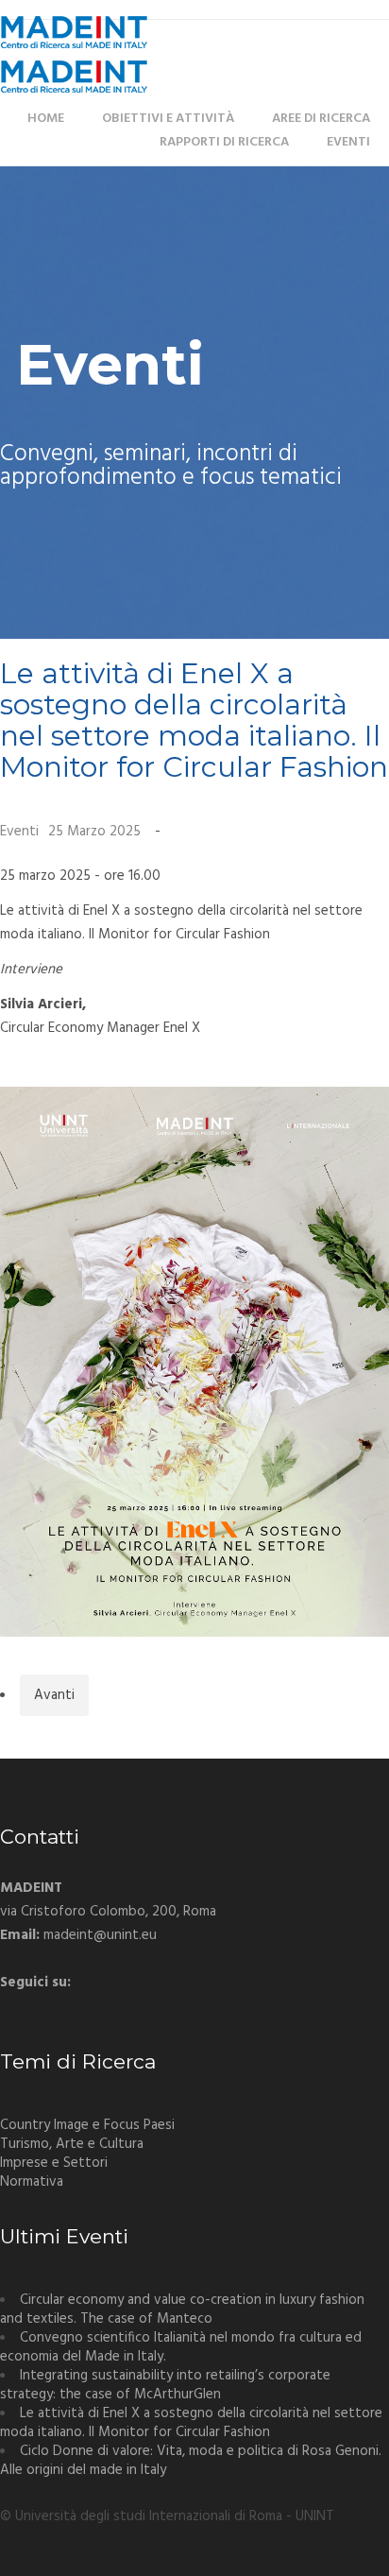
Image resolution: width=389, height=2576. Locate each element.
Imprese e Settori (54, 2163)
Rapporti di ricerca (224, 142)
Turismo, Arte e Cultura (72, 2144)
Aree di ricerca (321, 119)
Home (46, 119)
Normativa (32, 2182)
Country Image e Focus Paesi (87, 2125)
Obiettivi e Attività (168, 119)
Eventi (348, 142)
